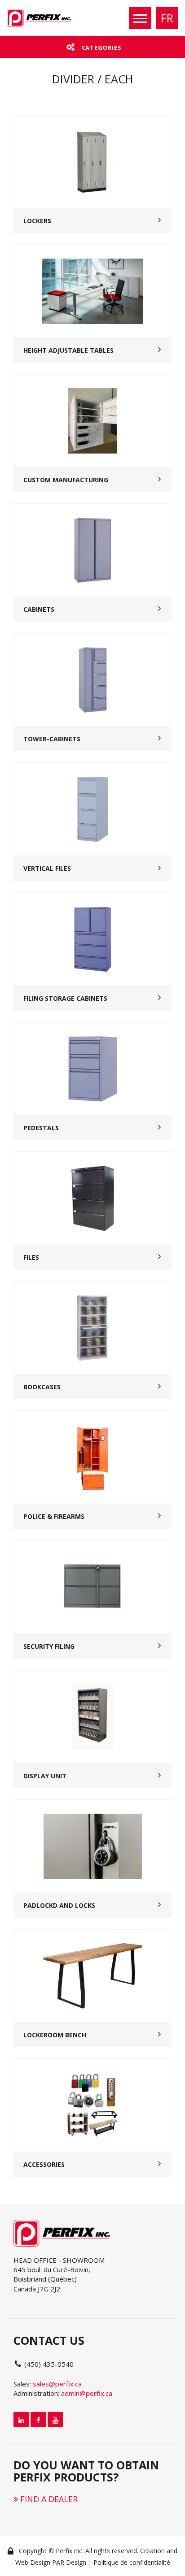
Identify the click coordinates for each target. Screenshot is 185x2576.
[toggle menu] (140, 18)
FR (167, 18)
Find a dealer (48, 2499)
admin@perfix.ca (87, 2393)
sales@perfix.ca (57, 2384)
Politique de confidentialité (132, 2562)
